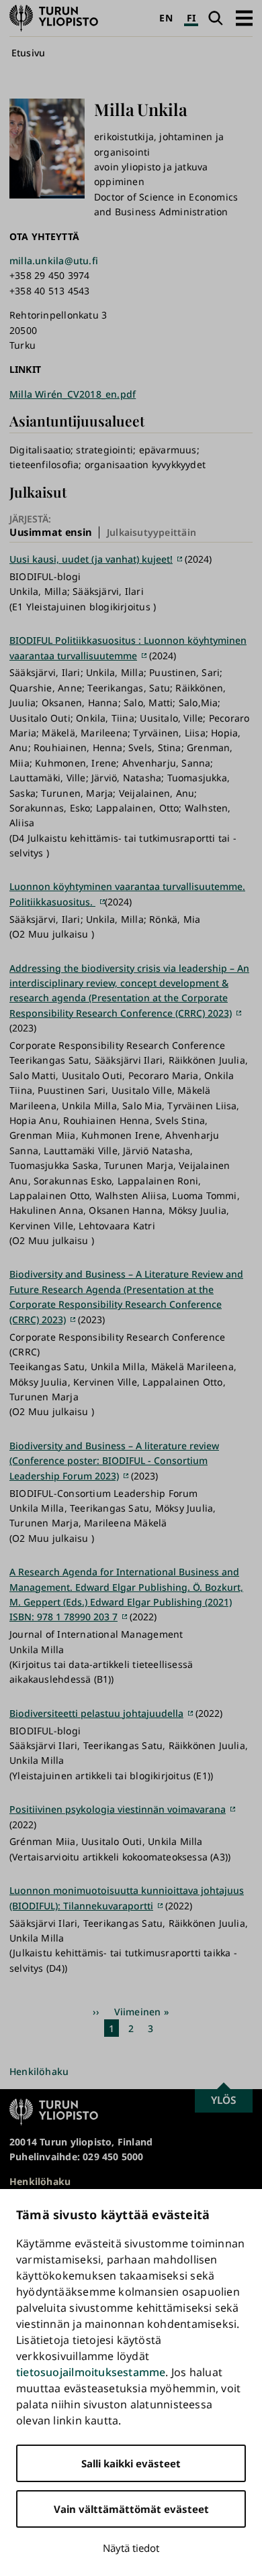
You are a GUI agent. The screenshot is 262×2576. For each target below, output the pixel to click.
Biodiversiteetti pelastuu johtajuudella (96, 1713)
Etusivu (28, 53)
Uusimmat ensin (51, 533)
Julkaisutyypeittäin (151, 532)
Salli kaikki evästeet (131, 2463)
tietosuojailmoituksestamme (91, 2372)
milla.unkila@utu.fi (54, 261)
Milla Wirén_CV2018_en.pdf (73, 394)
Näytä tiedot (131, 2548)
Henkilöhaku (39, 2071)
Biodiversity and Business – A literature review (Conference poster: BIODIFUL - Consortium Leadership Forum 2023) (114, 1461)
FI (191, 18)
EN (166, 18)
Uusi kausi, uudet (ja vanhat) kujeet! (91, 559)
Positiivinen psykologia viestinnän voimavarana (118, 1809)
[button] (244, 18)
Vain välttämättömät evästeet (131, 2509)
